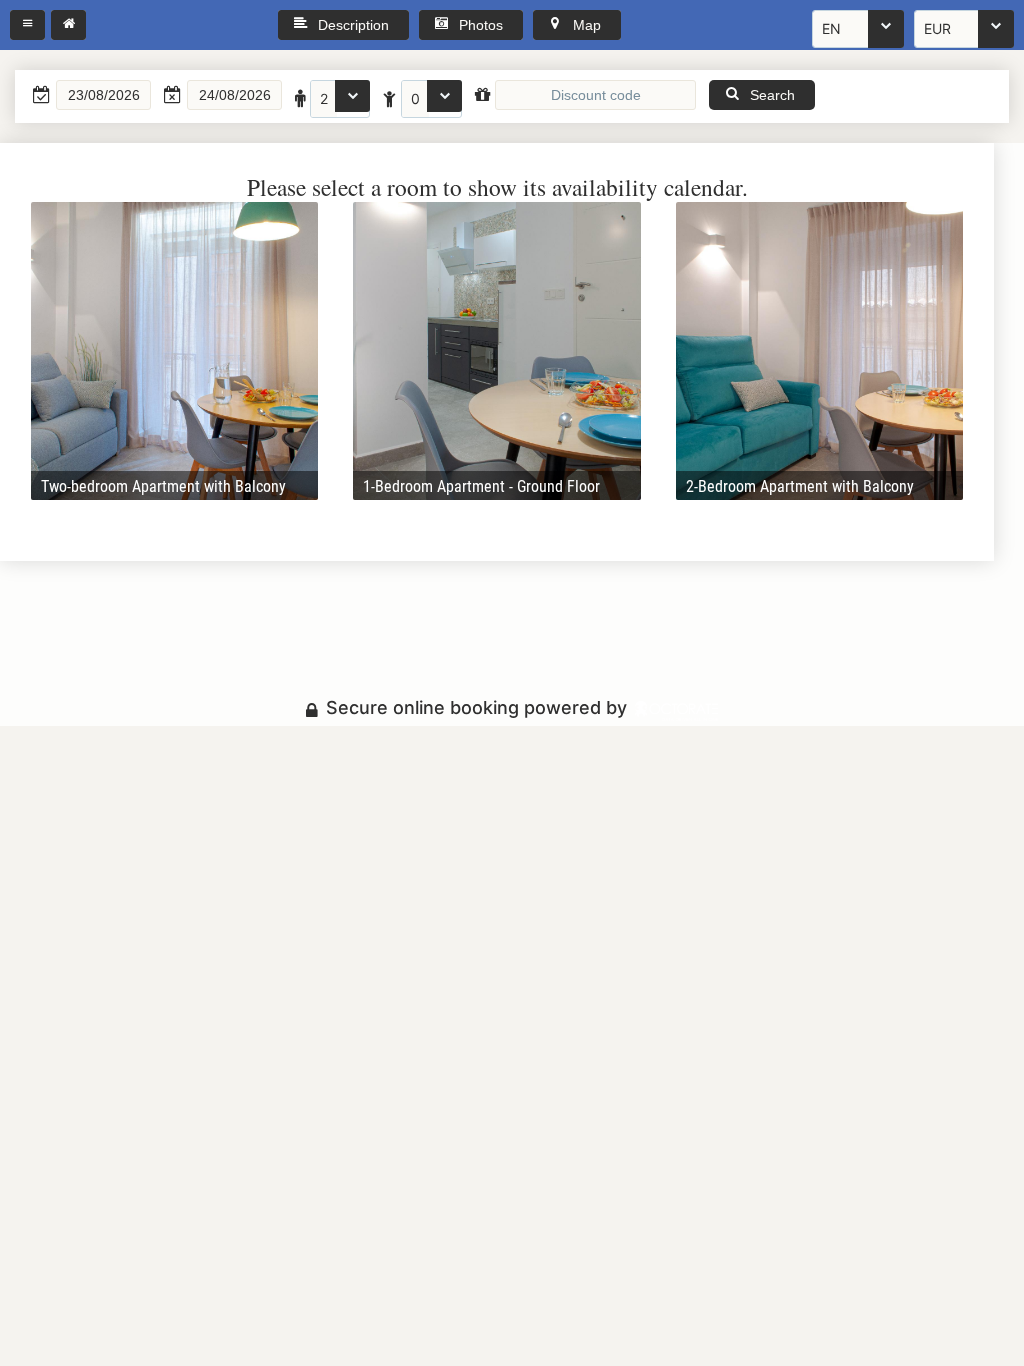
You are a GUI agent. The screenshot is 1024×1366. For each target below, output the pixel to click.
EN (831, 28)
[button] (27, 25)
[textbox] (103, 95)
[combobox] (858, 29)
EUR (937, 28)
